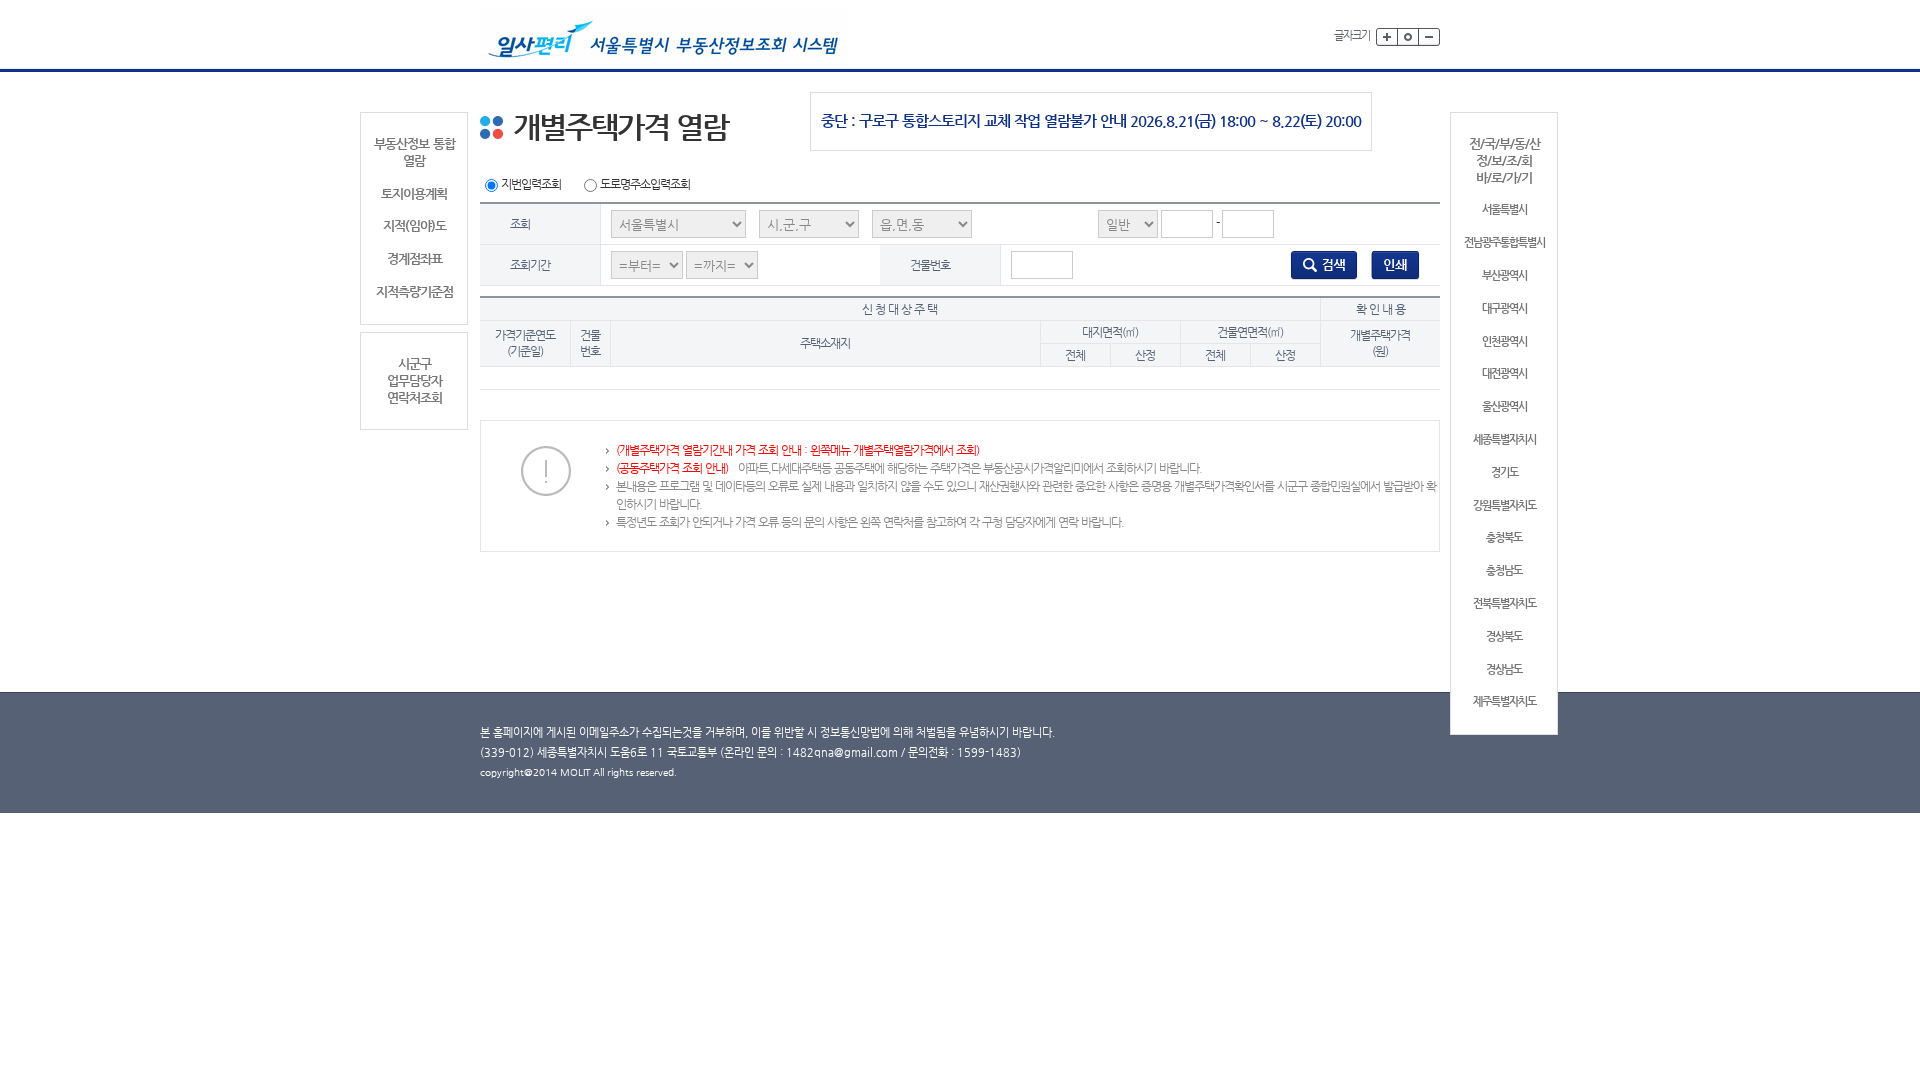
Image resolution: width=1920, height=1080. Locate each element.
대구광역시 (1504, 308)
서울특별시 (1504, 209)
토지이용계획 (414, 193)
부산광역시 (1504, 275)
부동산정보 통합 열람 (414, 152)
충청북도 (1504, 537)
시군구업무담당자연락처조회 (414, 380)
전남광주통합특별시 (1504, 242)
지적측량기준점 (414, 291)
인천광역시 (1504, 341)
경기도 (1504, 472)
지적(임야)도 (414, 225)
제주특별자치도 (1504, 701)
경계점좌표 (414, 258)
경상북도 (1504, 636)
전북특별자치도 (1504, 603)
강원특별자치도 (1504, 505)
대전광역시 (1504, 373)
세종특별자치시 (1504, 439)
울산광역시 (1504, 406)
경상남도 (1504, 669)
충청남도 (1504, 570)
